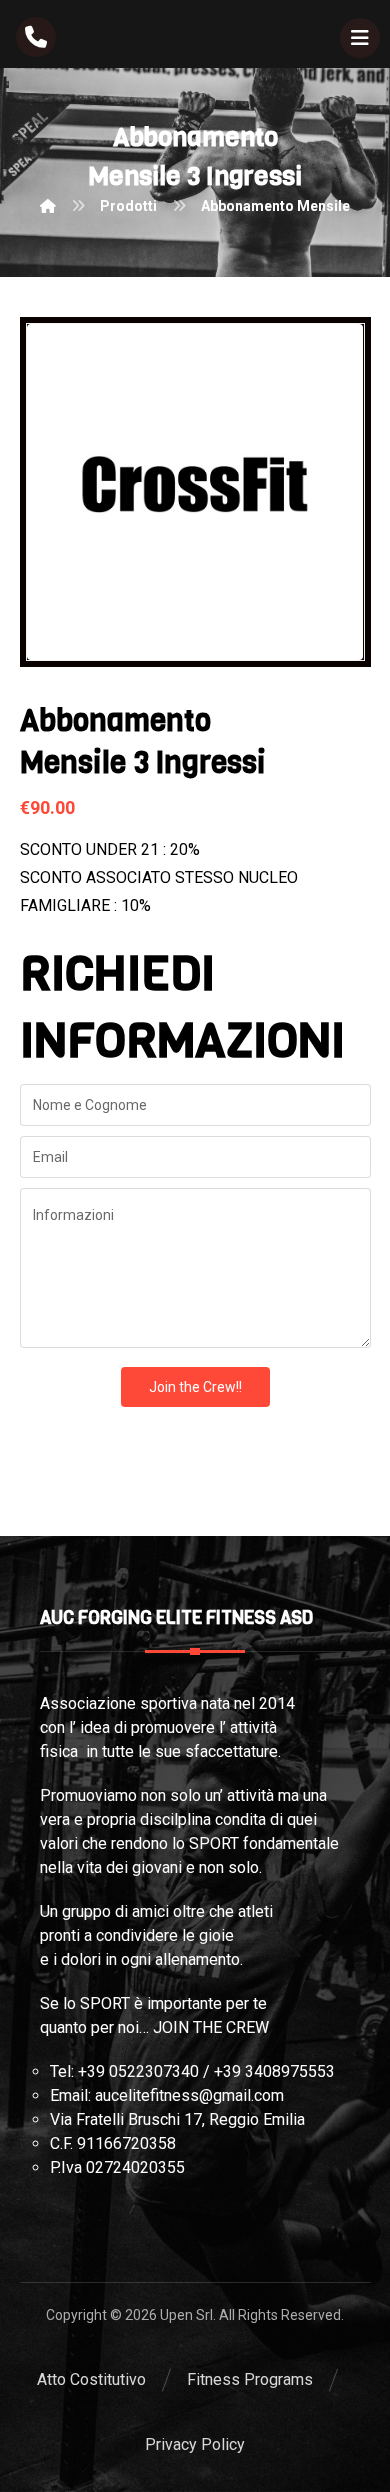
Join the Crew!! (195, 1387)
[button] (360, 38)
